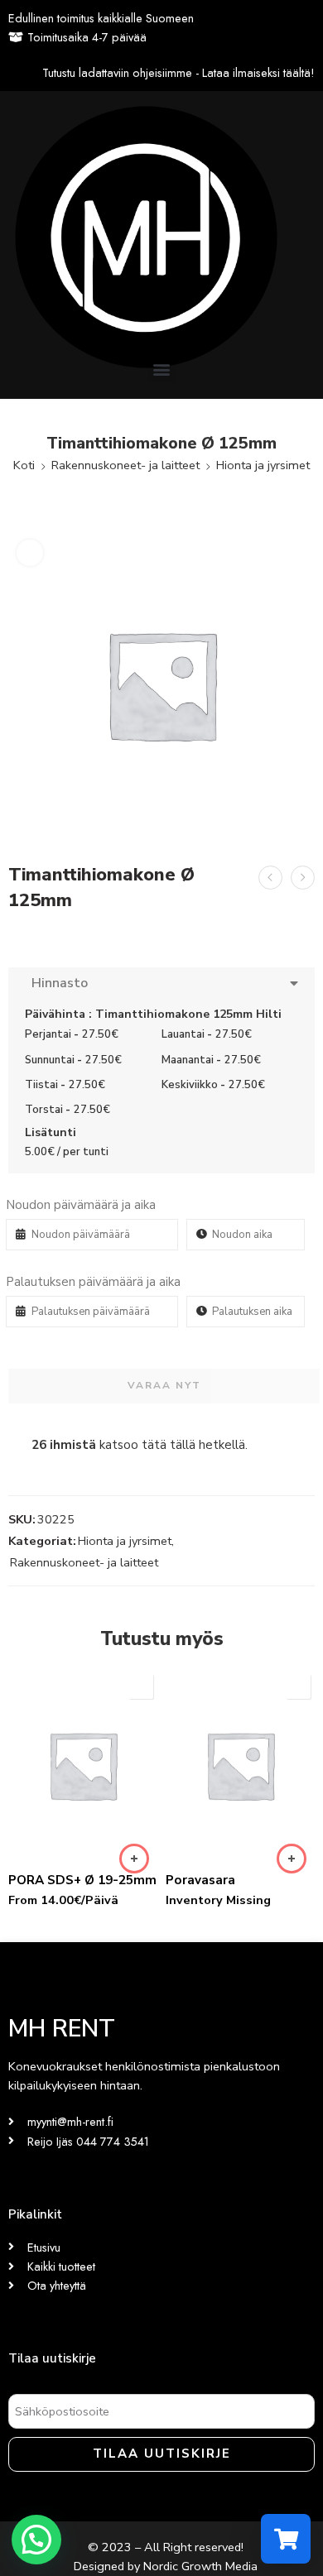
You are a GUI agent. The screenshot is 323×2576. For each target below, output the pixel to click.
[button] (162, 369)
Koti (24, 465)
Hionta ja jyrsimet (263, 465)
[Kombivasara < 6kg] (270, 878)
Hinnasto (56, 983)
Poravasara (200, 1880)
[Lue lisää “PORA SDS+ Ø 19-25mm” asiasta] (134, 1859)
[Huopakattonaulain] (303, 878)
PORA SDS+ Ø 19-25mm (82, 1880)
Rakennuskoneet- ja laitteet (125, 465)
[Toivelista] (30, 553)
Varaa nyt (164, 1385)
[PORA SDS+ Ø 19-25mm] (83, 1765)
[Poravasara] (240, 1765)
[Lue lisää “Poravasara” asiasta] (292, 1859)
